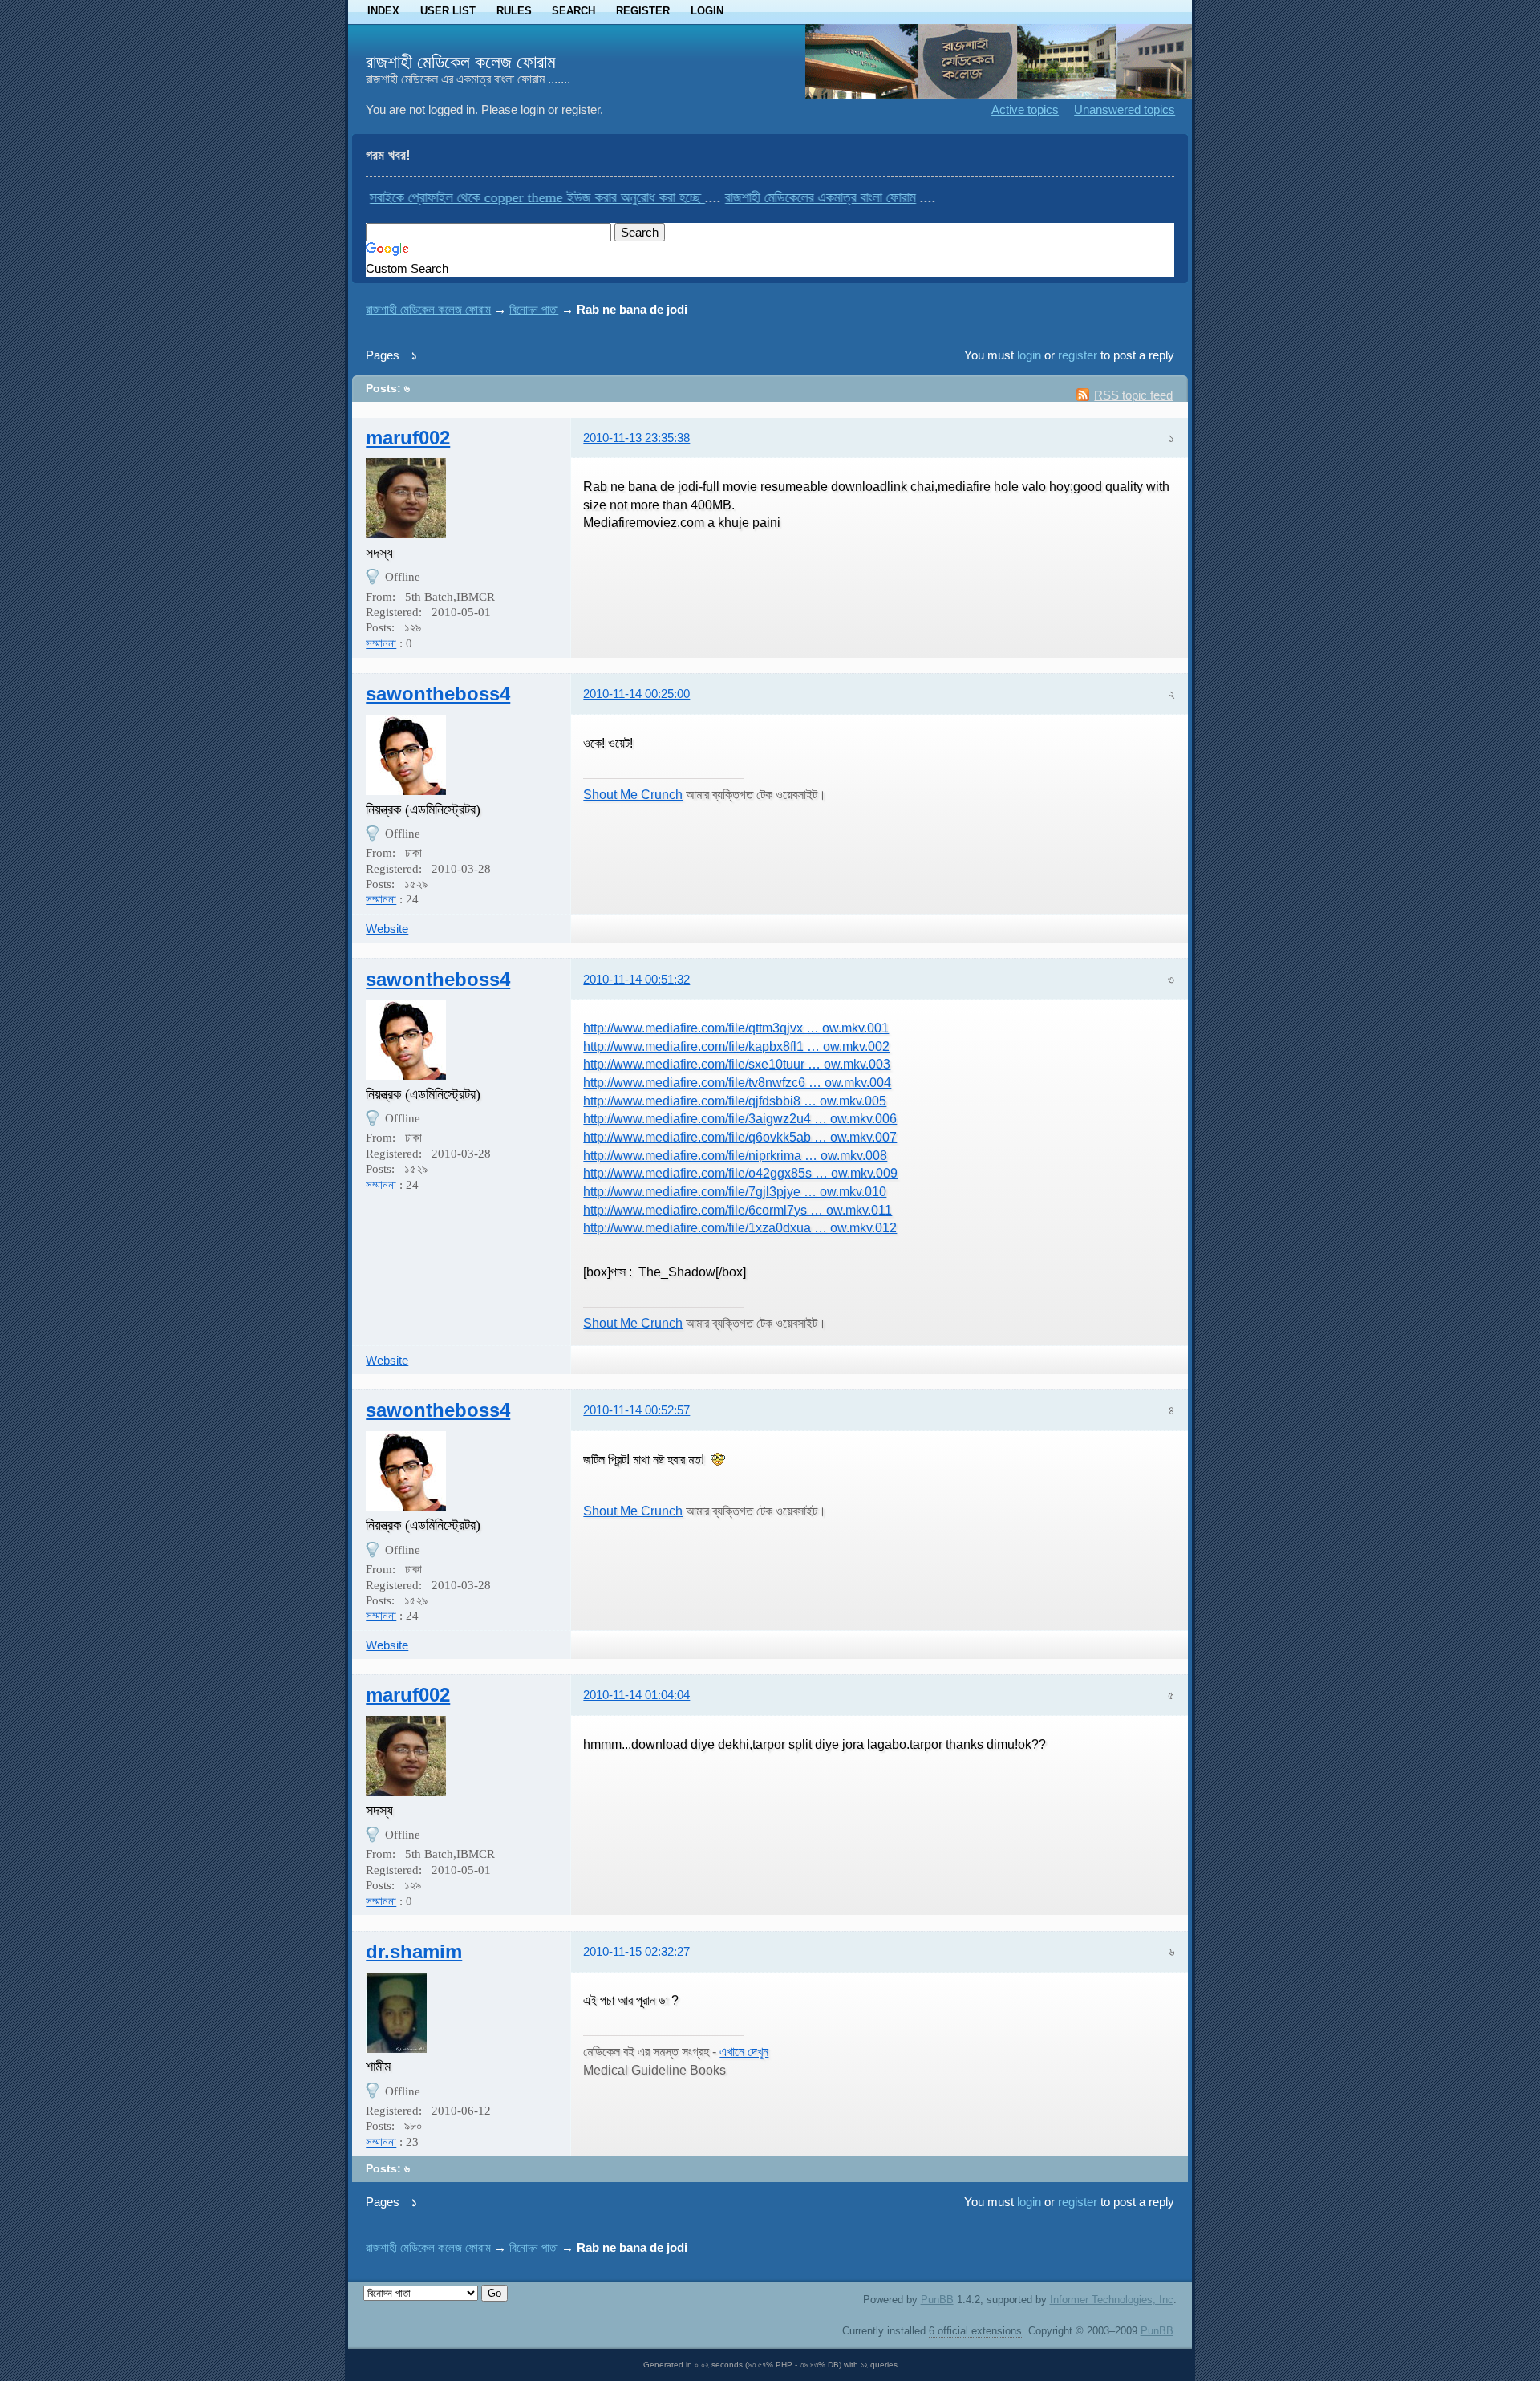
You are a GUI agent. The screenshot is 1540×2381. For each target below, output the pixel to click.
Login (707, 11)
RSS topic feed (1133, 395)
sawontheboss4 (438, 694)
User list (448, 11)
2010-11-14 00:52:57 (636, 1410)
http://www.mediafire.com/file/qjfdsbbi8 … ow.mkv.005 (735, 1101)
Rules (514, 11)
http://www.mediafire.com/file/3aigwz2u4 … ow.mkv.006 (740, 1118)
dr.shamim (414, 1951)
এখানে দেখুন (744, 2051)
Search (573, 11)
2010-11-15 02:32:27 (636, 1951)
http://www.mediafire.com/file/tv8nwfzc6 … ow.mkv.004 (737, 1082)
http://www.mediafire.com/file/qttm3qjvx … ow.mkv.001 (736, 1028)
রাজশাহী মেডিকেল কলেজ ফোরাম (461, 62)
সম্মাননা (381, 643)
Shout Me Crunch (633, 794)
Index (383, 11)
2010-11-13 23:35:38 (636, 438)
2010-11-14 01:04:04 (636, 1695)
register (1078, 355)
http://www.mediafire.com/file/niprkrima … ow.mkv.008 (735, 1155)
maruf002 (408, 438)
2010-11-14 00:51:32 (636, 979)
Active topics (1025, 110)
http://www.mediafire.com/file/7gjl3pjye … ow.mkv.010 (735, 1191)
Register (643, 11)
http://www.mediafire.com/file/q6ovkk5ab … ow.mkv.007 (740, 1137)
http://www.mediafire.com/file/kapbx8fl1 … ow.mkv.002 (736, 1046)
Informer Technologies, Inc (1112, 2300)
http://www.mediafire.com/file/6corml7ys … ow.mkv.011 (738, 1210)
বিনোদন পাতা (534, 309)
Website (387, 929)
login (1029, 355)
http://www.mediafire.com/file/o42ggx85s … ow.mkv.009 (740, 1173)
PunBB (937, 2300)
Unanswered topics (1125, 110)
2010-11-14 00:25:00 (636, 694)
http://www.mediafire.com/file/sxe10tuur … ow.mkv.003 (737, 1064)
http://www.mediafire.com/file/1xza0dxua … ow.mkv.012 (740, 1227)
